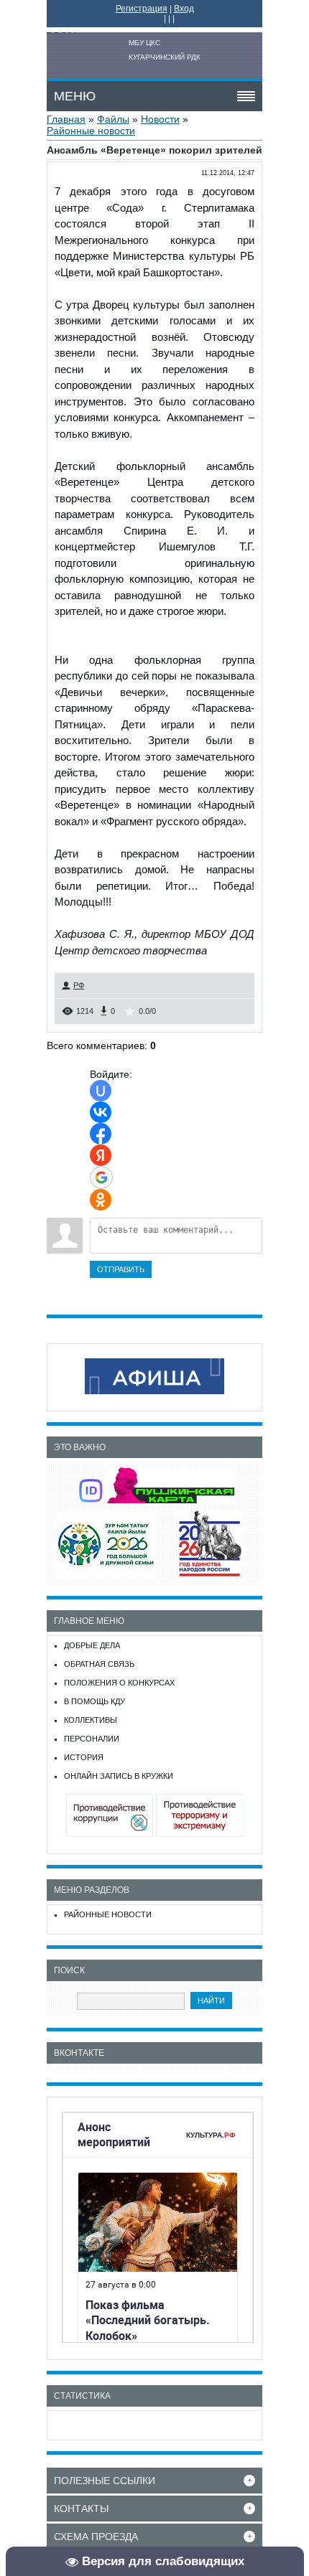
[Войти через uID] (101, 1091)
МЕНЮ (75, 96)
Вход (184, 9)
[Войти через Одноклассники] (101, 1200)
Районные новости (91, 131)
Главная (66, 119)
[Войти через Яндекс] (101, 1155)
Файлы (113, 119)
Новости (160, 119)
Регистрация (142, 9)
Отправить (121, 1269)
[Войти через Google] (101, 1177)
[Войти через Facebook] (101, 1134)
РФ (79, 985)
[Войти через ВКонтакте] (101, 1112)
